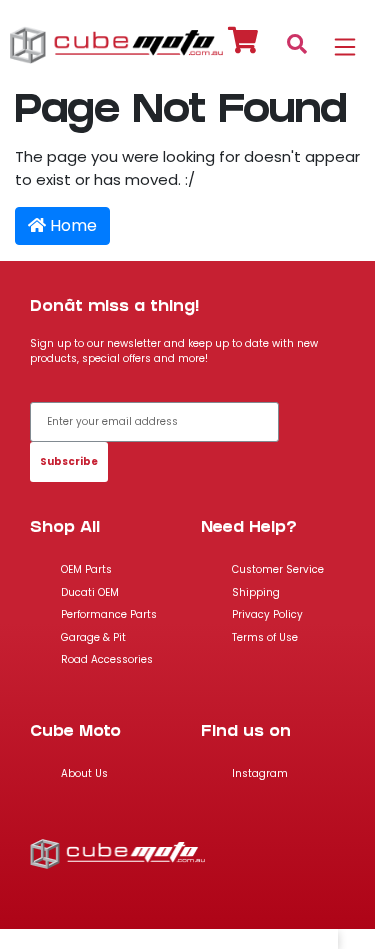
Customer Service (278, 569)
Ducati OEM (90, 592)
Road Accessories (107, 659)
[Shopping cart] (243, 43)
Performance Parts (109, 614)
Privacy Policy (267, 614)
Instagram (260, 773)
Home (71, 225)
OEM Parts (86, 569)
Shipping (256, 592)
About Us (84, 773)
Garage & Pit (93, 637)
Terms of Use (265, 637)
